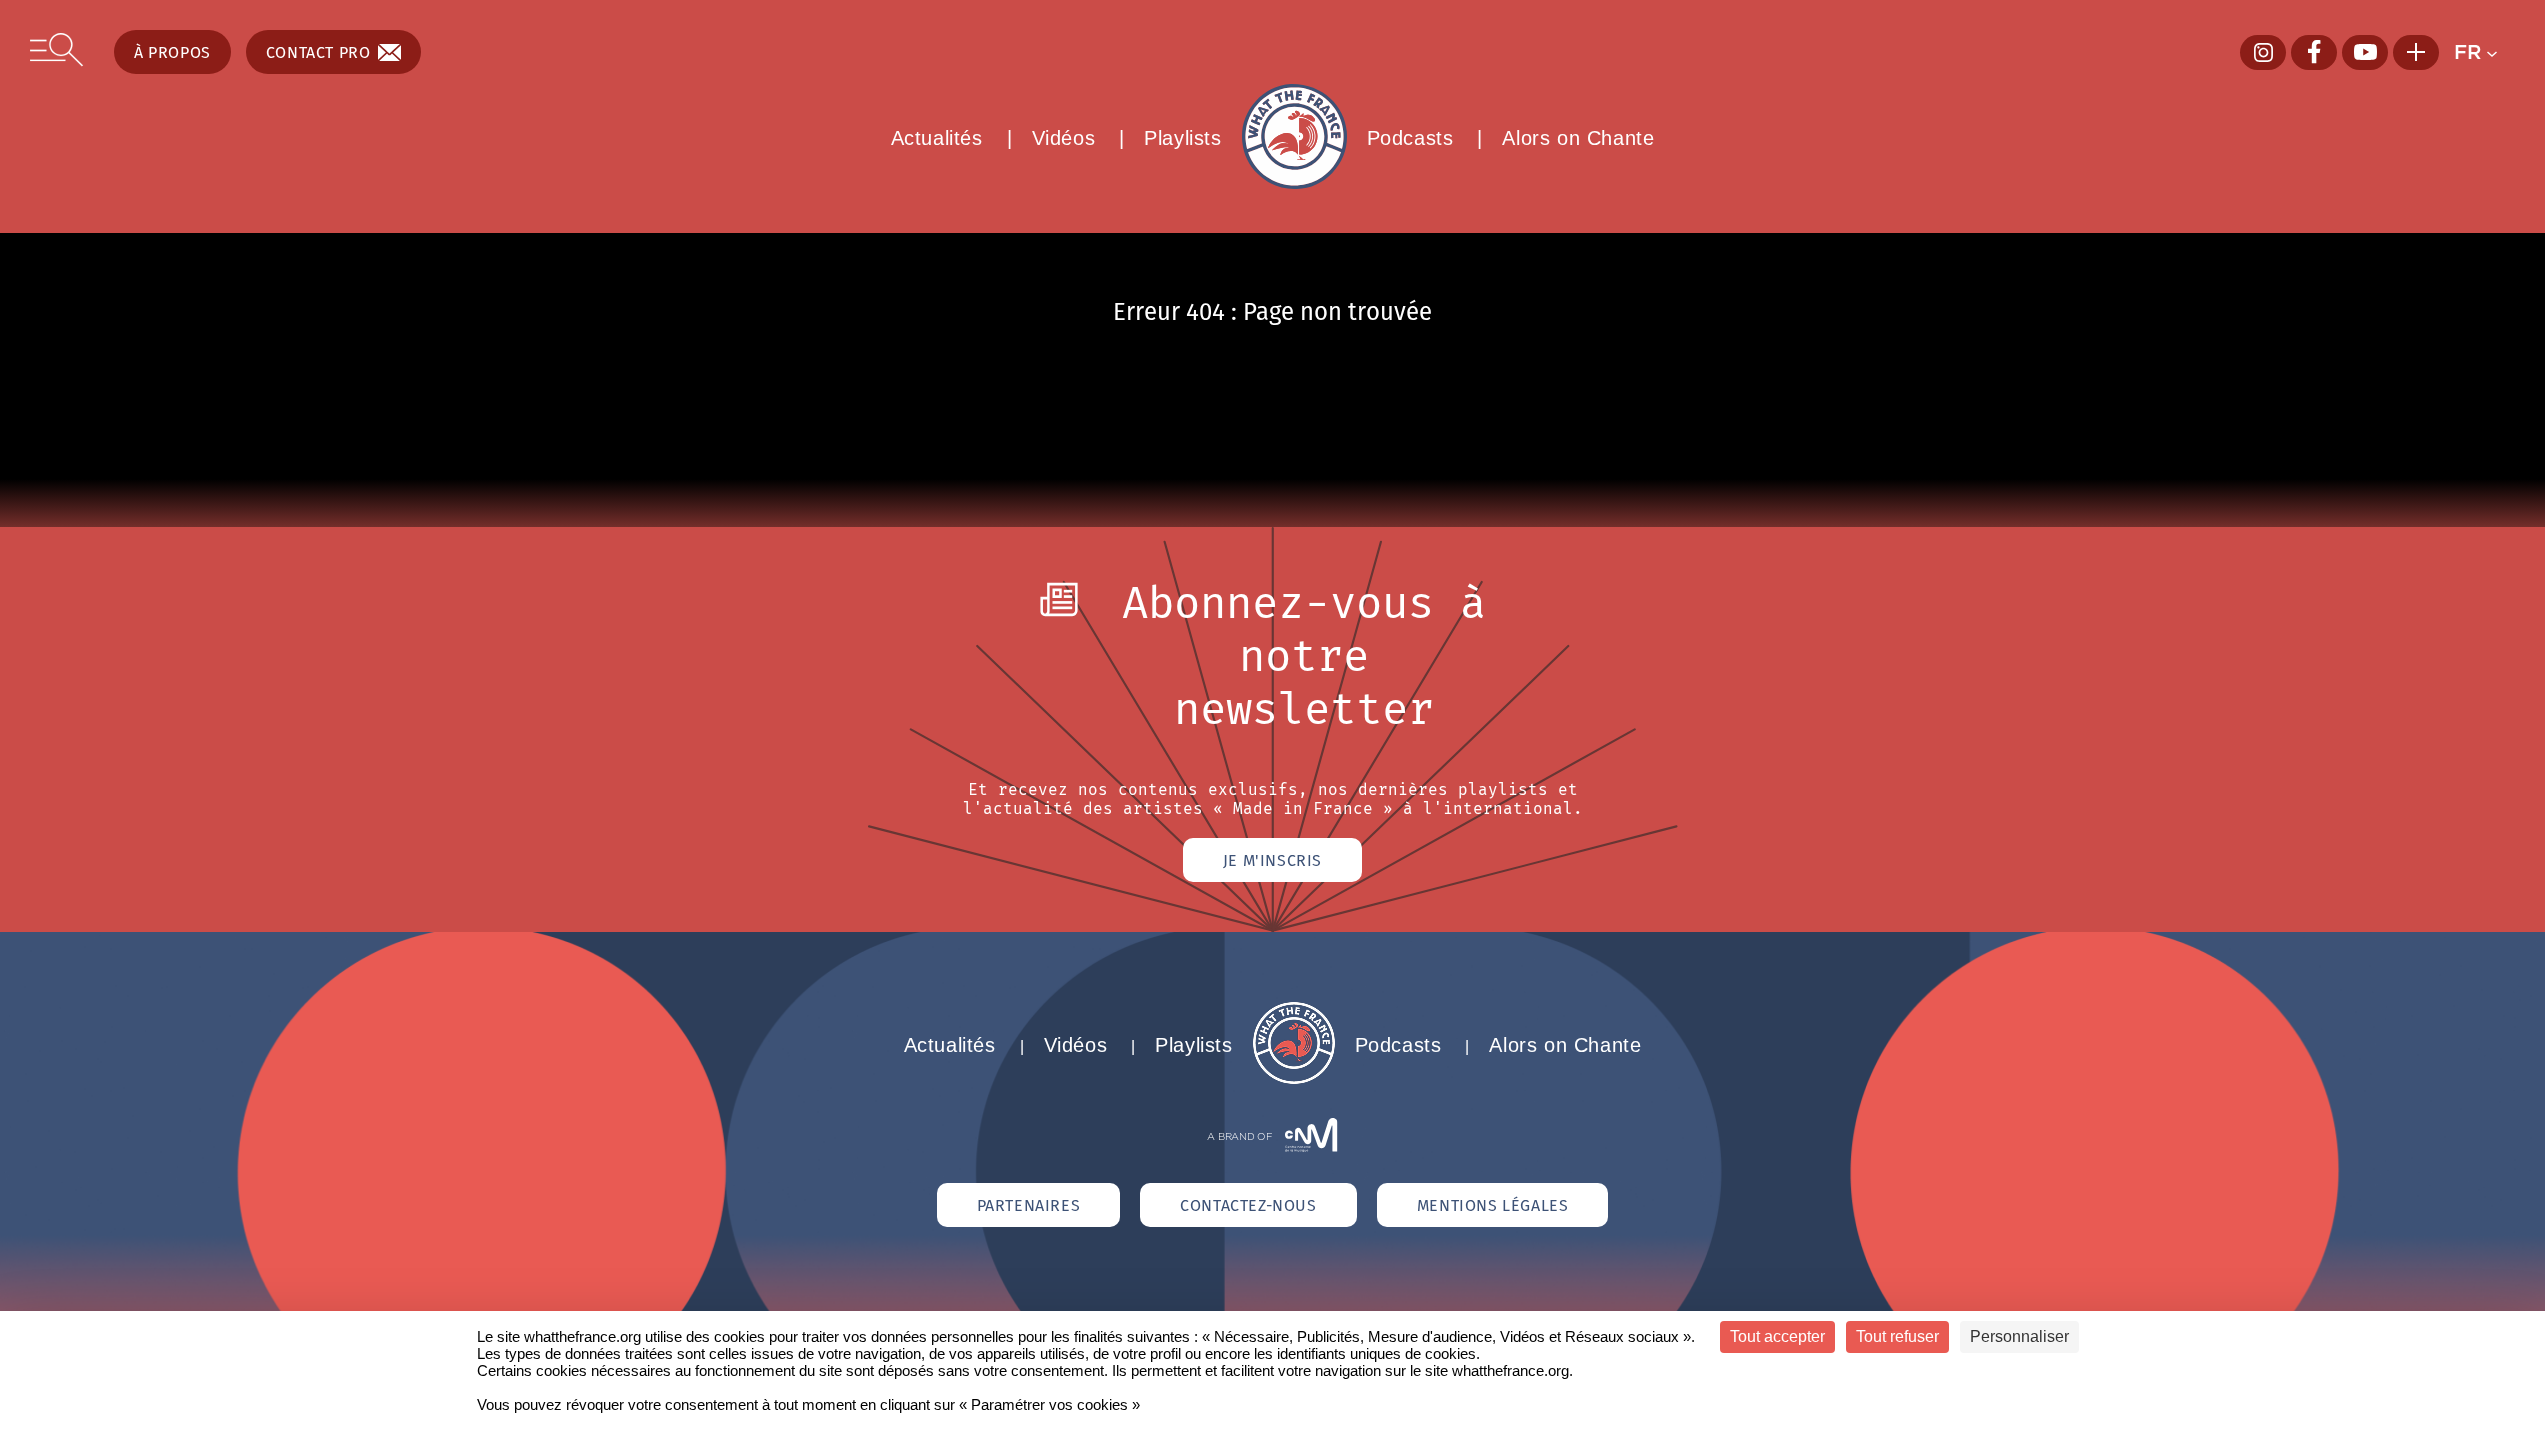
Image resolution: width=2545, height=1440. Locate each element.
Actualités (937, 138)
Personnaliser (2019, 1336)
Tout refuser (1897, 1336)
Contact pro (318, 52)
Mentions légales (1493, 1205)
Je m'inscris (1272, 860)
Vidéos (1064, 138)
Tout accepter (1777, 1336)
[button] (2484, 52)
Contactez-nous (1248, 1205)
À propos (172, 52)
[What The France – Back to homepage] (1294, 1078)
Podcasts (1410, 138)
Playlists (1182, 138)
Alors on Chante (1578, 138)
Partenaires (1029, 1205)
